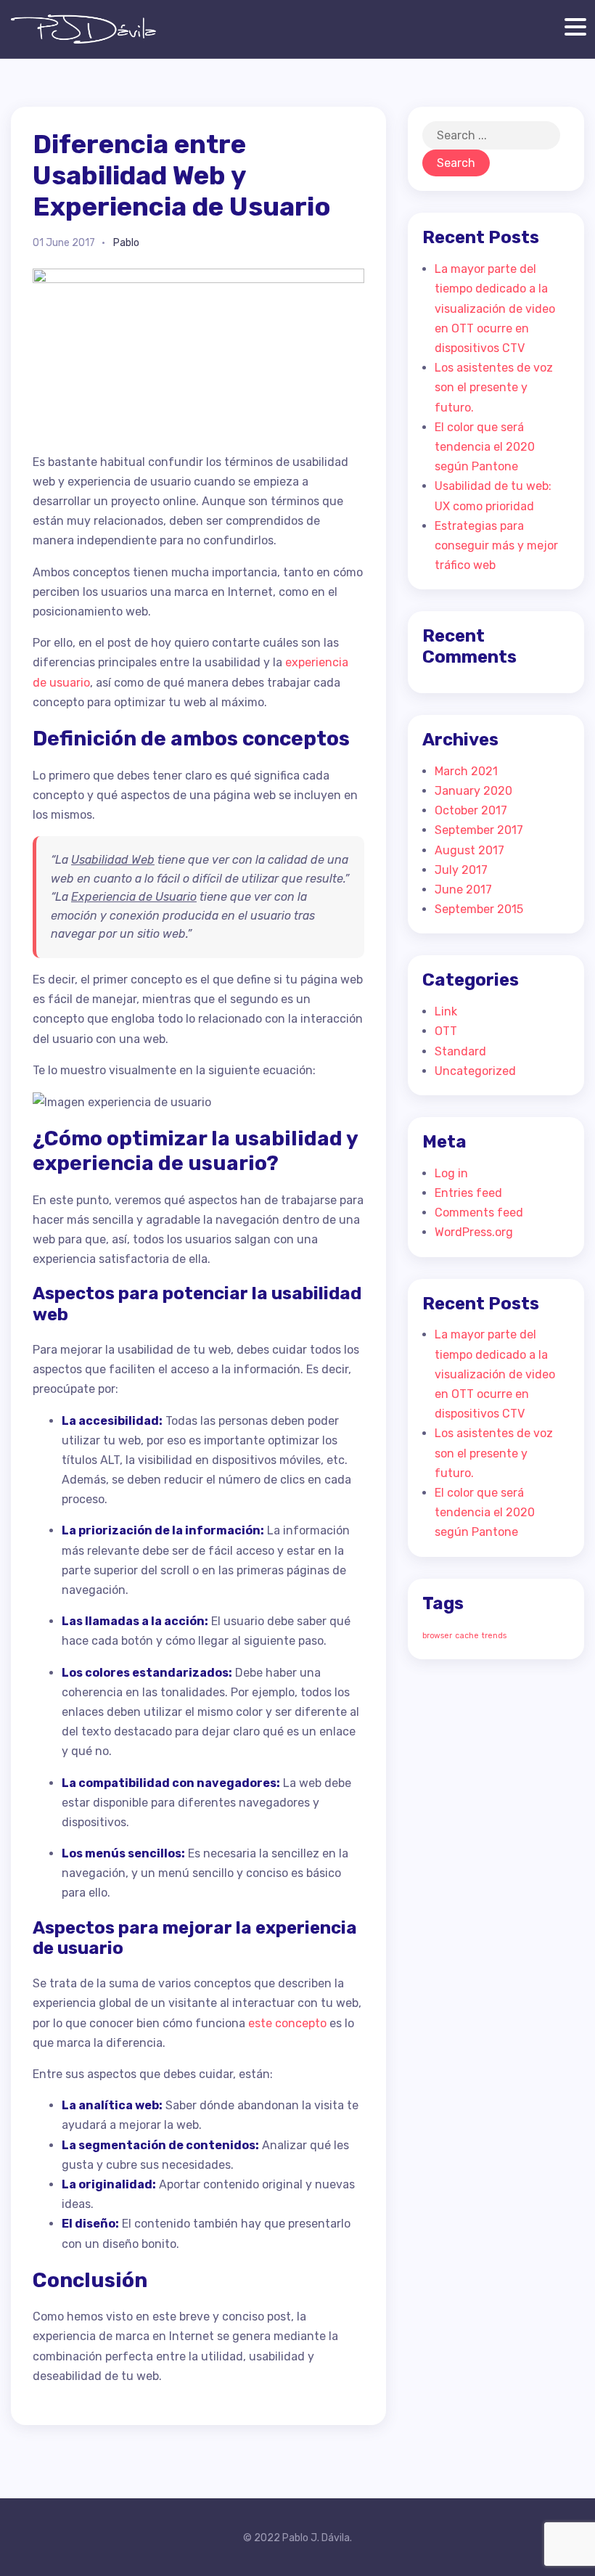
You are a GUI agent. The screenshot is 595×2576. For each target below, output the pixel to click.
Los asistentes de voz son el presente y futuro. (494, 387)
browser (437, 1636)
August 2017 (469, 850)
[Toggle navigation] (572, 26)
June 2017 (463, 890)
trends (494, 1636)
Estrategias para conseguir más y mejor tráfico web (496, 545)
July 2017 (461, 870)
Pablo (126, 243)
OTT (446, 1031)
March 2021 (466, 771)
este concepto (287, 2023)
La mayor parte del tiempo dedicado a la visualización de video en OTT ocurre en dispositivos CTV (495, 308)
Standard (460, 1051)
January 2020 (473, 791)
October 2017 (471, 810)
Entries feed (468, 1193)
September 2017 (479, 830)
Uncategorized (475, 1071)
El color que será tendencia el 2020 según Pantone (485, 447)
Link (446, 1011)
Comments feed (479, 1213)
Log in (451, 1173)
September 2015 (479, 909)
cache (467, 1636)
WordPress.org (474, 1232)
